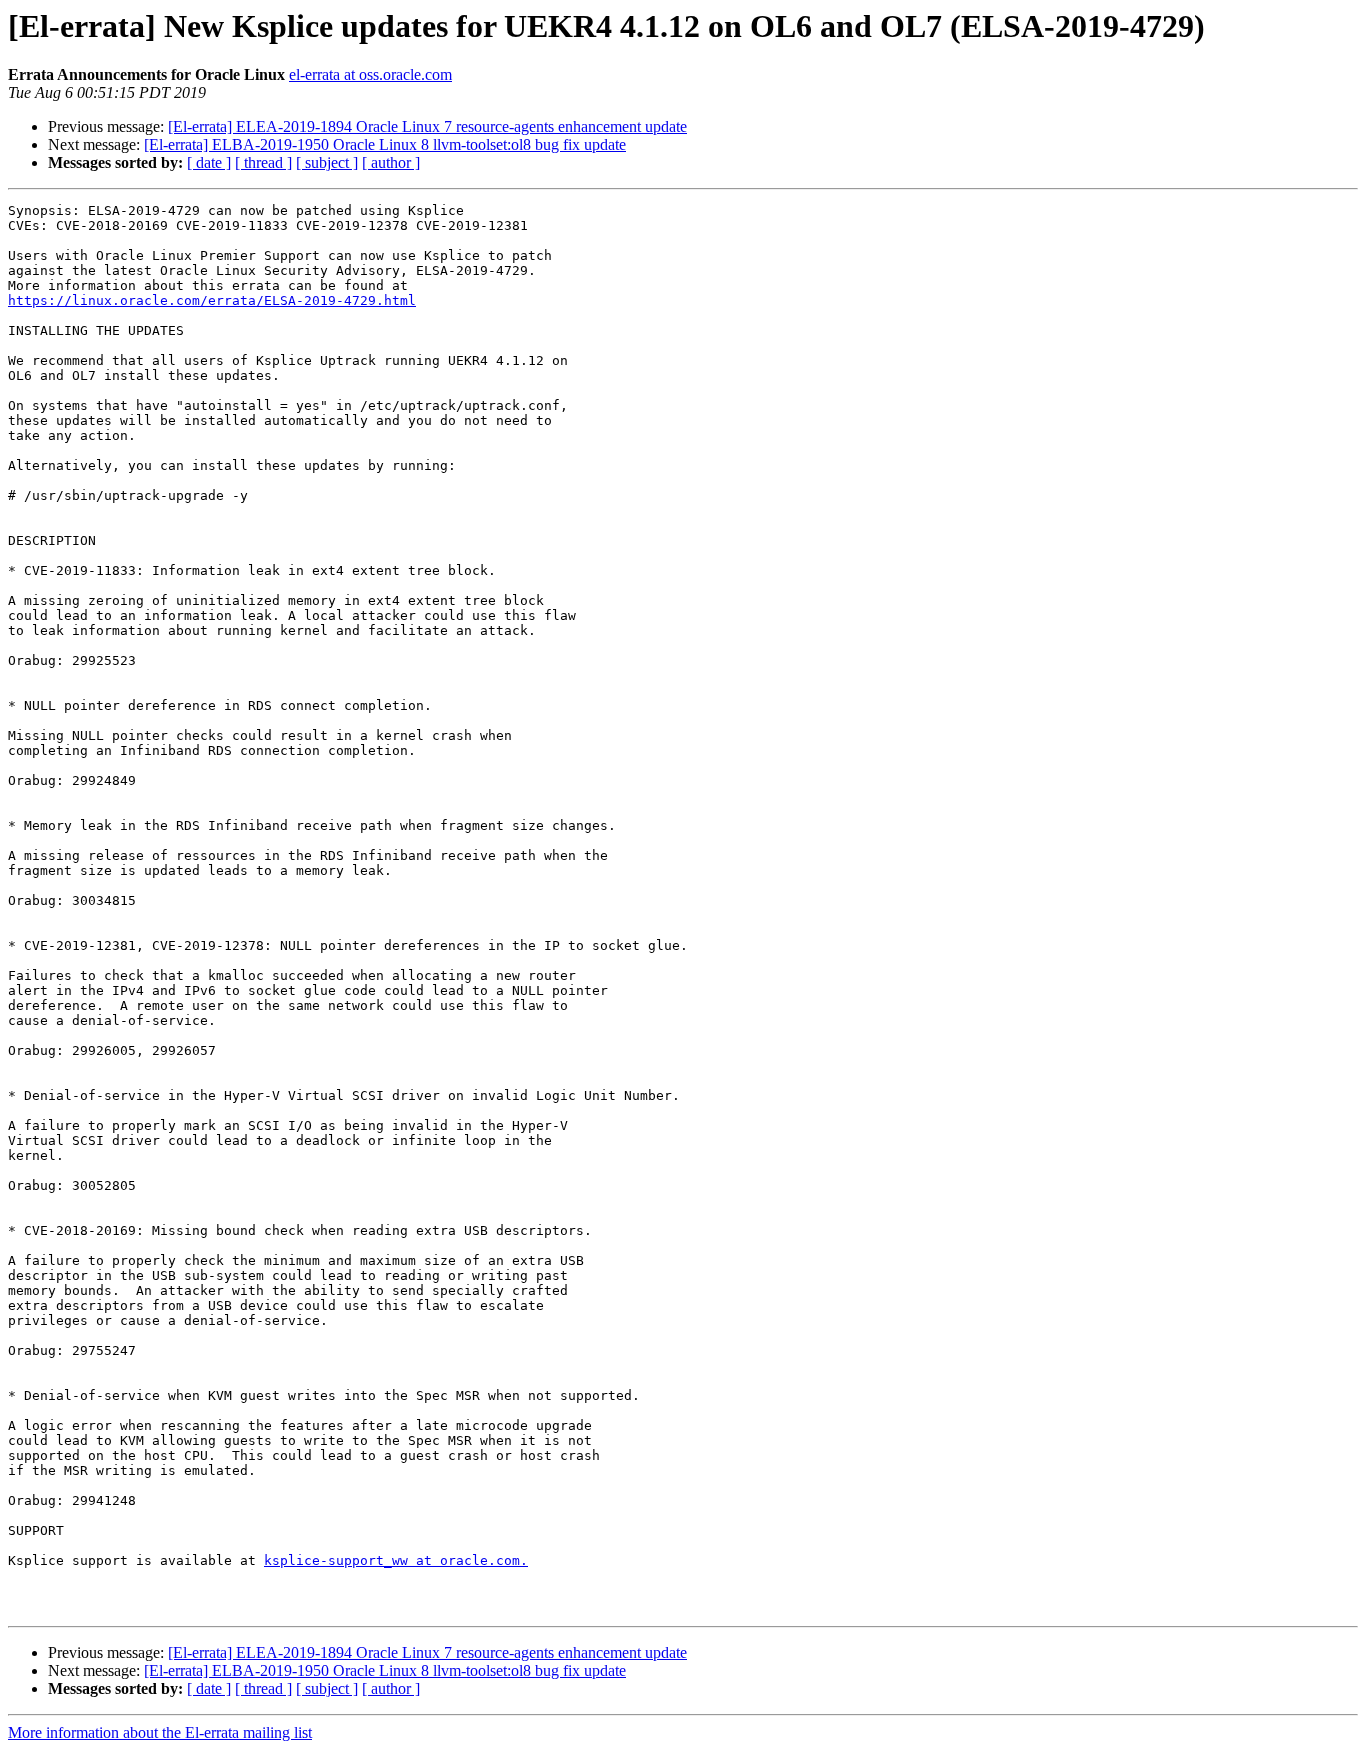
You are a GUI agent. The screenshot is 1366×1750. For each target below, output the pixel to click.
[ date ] (209, 162)
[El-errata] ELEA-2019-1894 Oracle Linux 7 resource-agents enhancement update (427, 126)
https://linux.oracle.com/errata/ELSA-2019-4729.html (212, 300)
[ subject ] (327, 162)
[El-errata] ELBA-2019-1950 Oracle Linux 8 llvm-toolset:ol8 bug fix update (385, 144)
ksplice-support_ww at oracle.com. (396, 1560)
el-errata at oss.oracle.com (370, 74)
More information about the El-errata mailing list (160, 1732)
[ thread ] (263, 162)
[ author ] (391, 162)
